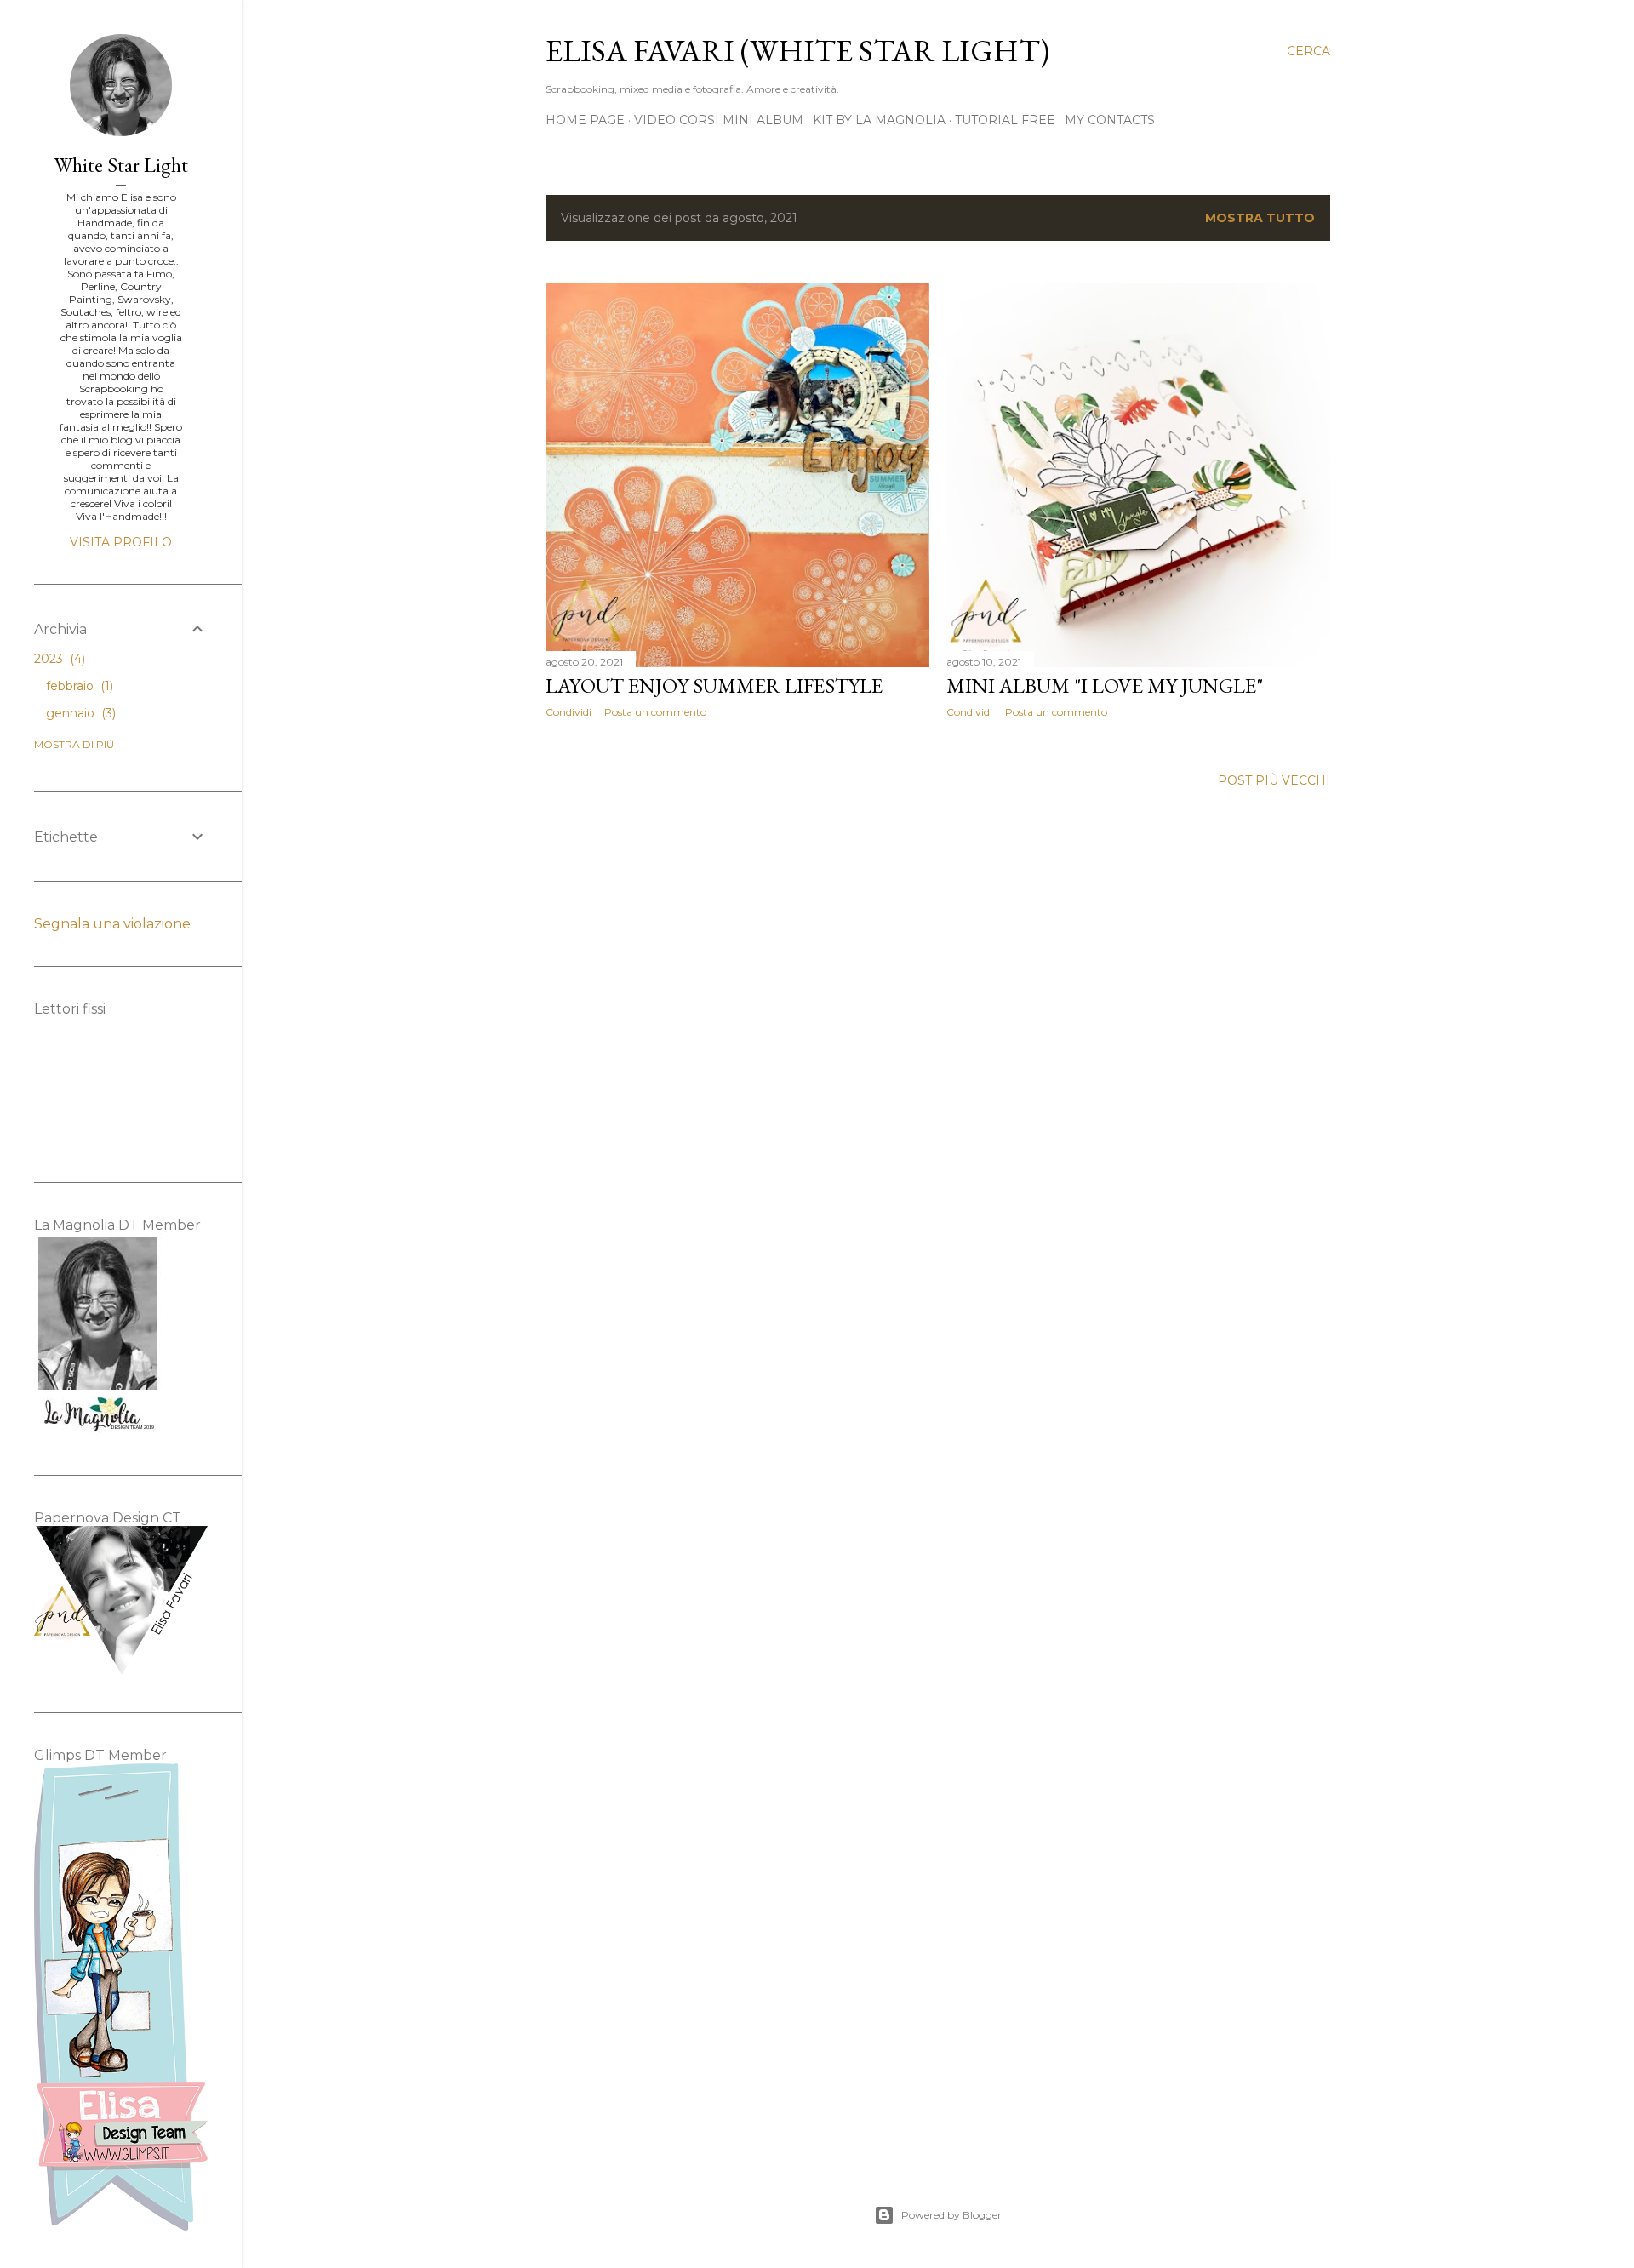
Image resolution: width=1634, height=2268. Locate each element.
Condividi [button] (568, 712)
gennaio (79, 713)
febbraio (78, 686)
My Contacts (1110, 120)
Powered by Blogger (951, 2215)
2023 (58, 659)
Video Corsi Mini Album (719, 120)
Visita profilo (121, 542)
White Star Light (121, 165)
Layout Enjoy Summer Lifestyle (714, 686)
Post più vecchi (1274, 780)
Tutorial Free (1005, 120)
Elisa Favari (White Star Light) (797, 51)
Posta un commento (655, 712)
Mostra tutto (1260, 218)
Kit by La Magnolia (879, 120)
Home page (585, 120)
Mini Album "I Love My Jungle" (1105, 686)
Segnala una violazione (112, 924)
